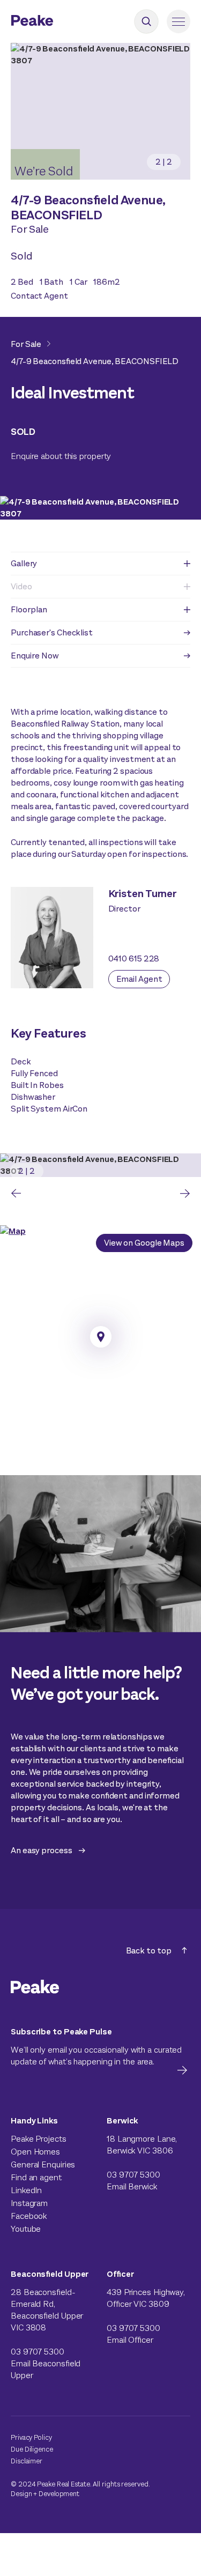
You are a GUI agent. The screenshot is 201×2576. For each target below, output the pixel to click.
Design (21, 2494)
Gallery (24, 563)
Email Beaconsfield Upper (46, 2369)
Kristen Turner (143, 894)
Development (59, 2494)
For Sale (26, 344)
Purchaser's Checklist (52, 632)
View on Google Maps (144, 1243)
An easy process (42, 1850)
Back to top (149, 1950)
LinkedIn (26, 2190)
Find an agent (36, 2177)
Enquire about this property (61, 456)
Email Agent (139, 979)
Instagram (29, 2203)
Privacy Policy (31, 2437)
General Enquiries (43, 2164)
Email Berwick (132, 2186)
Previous (16, 1193)
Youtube (26, 2229)
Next (185, 1193)
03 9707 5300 (133, 2175)
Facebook (29, 2216)
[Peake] (62, 22)
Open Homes (35, 2152)
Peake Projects (39, 2139)
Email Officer (130, 2340)
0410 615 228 (134, 958)
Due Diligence (32, 2449)
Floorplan (29, 609)
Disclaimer (27, 2461)
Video (21, 586)
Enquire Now (35, 656)
